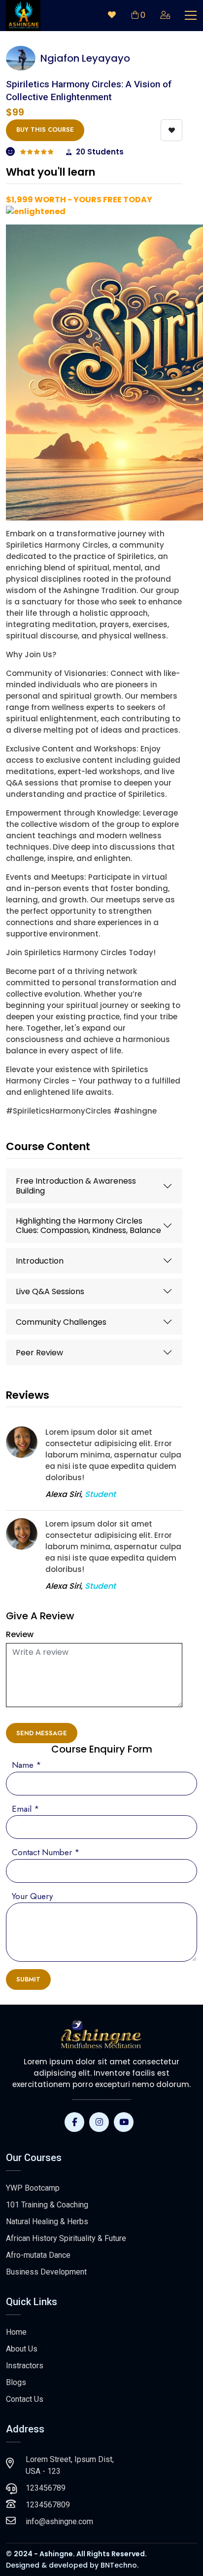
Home (16, 2332)
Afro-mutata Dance (38, 2255)
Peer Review (39, 1353)
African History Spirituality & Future (66, 2238)
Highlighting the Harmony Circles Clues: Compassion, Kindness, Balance (88, 1226)
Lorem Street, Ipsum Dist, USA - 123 (70, 2465)
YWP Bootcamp (33, 2188)
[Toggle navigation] (191, 15)
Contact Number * (46, 1852)
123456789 (46, 2488)
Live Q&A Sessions (50, 1291)
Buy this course (45, 130)
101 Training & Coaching (47, 2205)
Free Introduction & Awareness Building (76, 1186)
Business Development (46, 2272)
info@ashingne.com (59, 2521)
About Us (22, 2349)
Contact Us (25, 2399)
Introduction (40, 1261)
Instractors (25, 2366)
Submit (28, 1979)
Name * (27, 1765)
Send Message (42, 1733)
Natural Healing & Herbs (47, 2221)
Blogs (16, 2382)
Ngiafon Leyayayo (85, 58)
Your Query (32, 1896)
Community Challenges (61, 1322)
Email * (26, 1809)
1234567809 (48, 2505)
